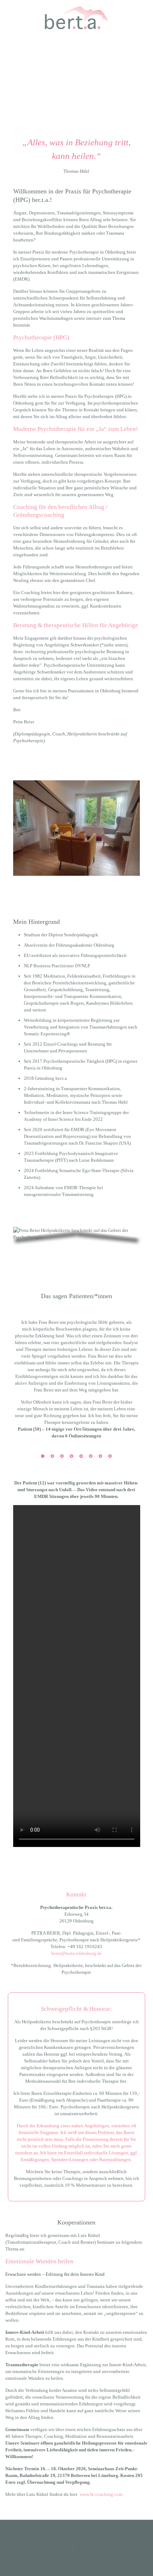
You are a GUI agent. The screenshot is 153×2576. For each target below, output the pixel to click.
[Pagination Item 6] (91, 1456)
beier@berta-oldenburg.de (76, 1953)
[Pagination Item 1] (43, 1456)
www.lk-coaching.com (101, 2494)
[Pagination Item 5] (81, 1456)
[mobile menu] (143, 14)
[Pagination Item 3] (62, 1456)
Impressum (62, 2551)
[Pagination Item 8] (110, 1456)
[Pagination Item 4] (72, 1456)
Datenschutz (90, 2551)
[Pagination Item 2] (52, 1456)
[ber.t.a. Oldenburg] (76, 18)
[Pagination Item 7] (100, 1456)
